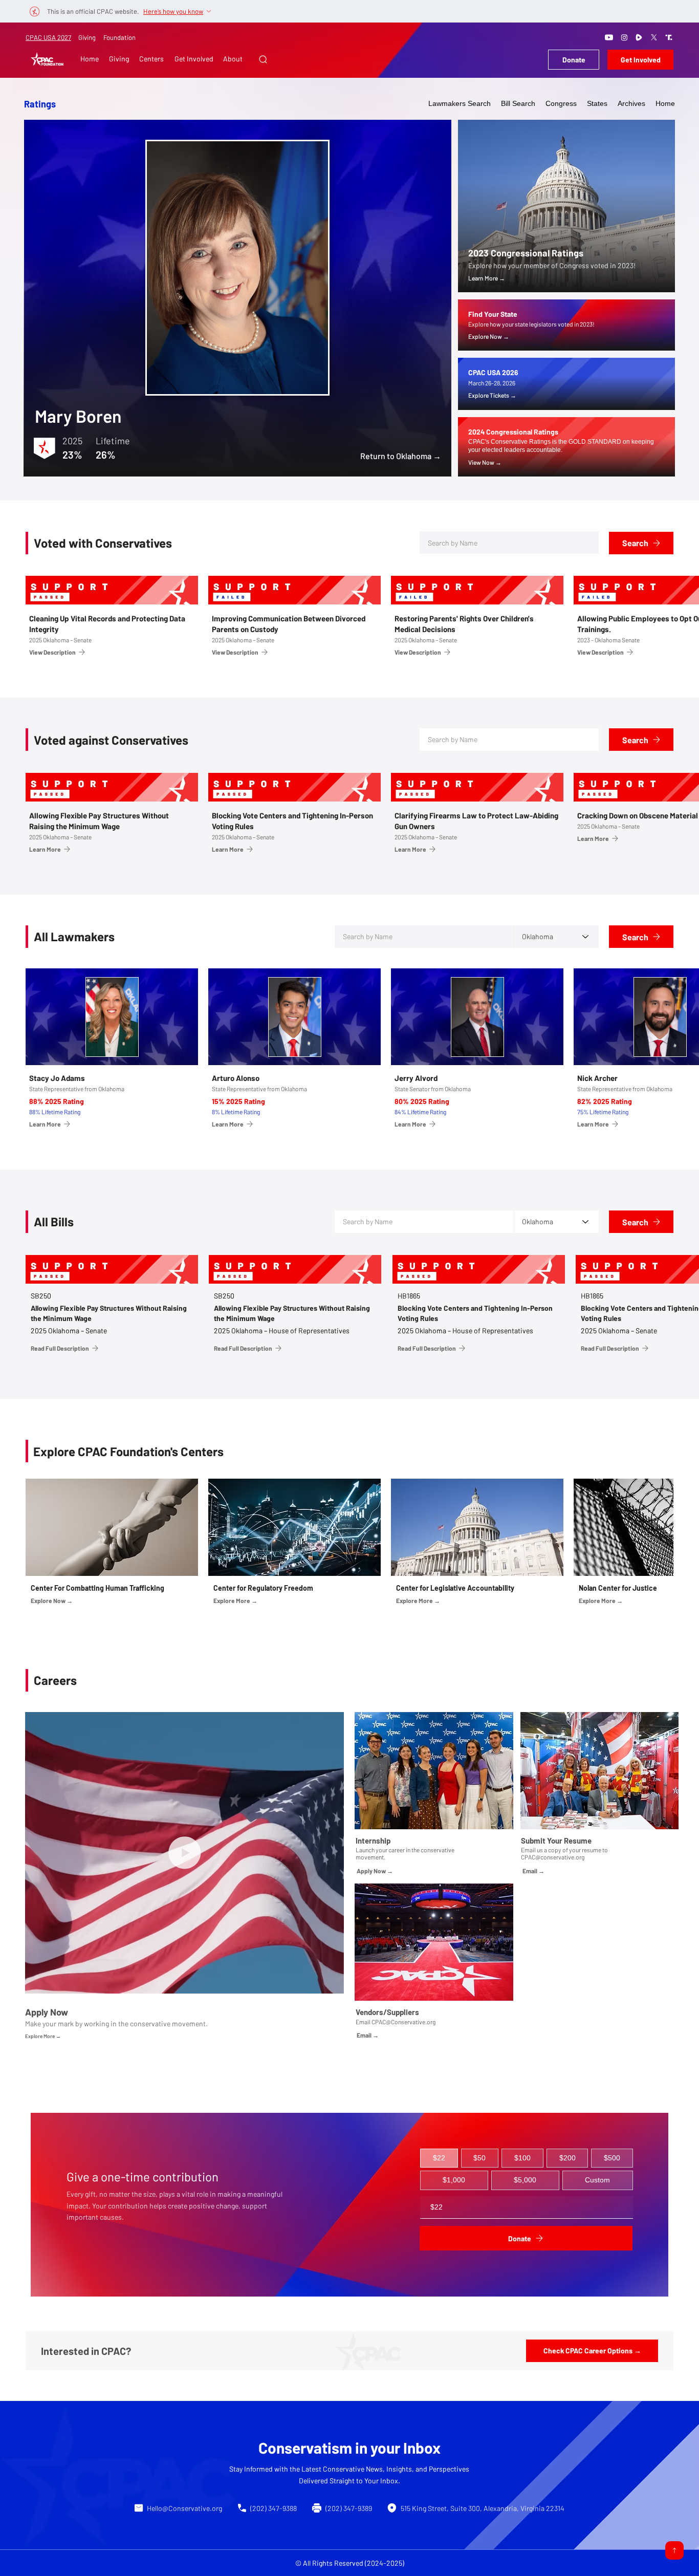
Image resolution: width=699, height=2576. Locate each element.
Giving (87, 37)
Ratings (40, 104)
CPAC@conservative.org (553, 1857)
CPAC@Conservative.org (403, 2022)
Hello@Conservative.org (184, 2508)
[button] (263, 59)
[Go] (674, 2550)
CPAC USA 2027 (48, 37)
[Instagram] (624, 37)
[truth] (669, 37)
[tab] (439, 2158)
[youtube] (609, 37)
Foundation (119, 37)
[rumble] (639, 37)
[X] (654, 37)
